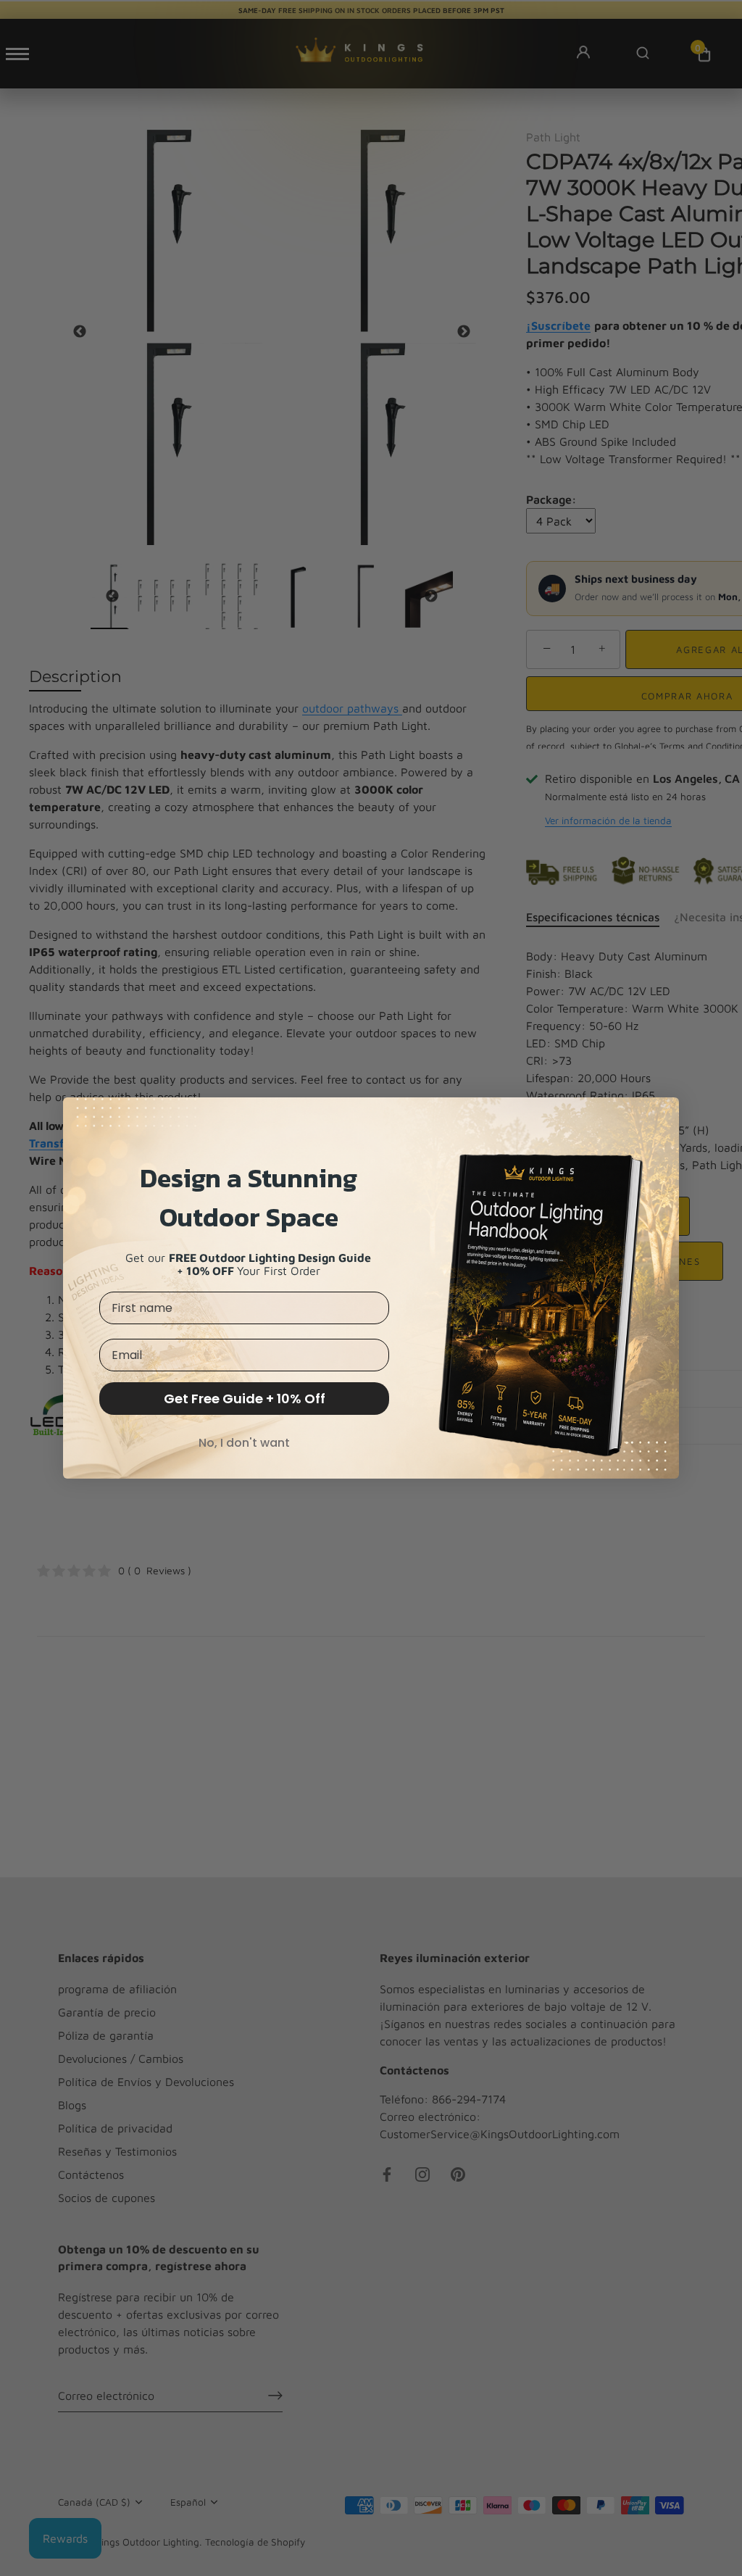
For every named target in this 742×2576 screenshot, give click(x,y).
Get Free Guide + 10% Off (245, 1399)
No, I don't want (244, 1443)
